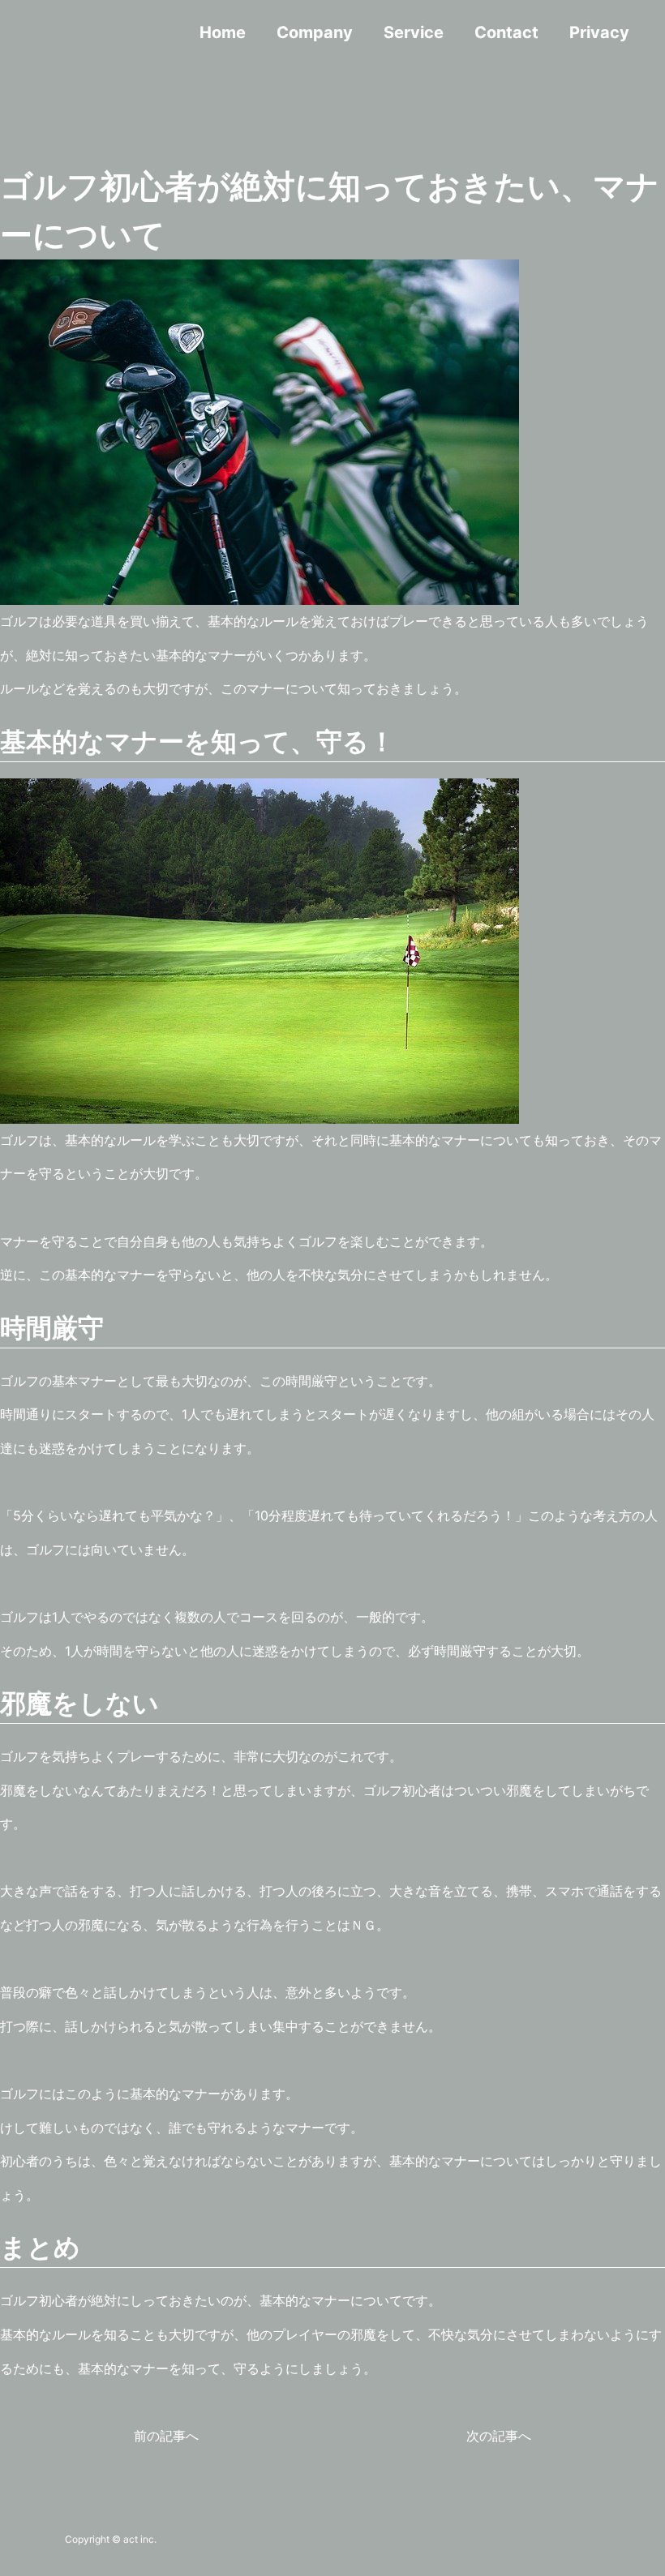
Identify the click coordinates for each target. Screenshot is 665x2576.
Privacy (599, 32)
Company (315, 32)
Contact (506, 32)
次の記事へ (499, 2436)
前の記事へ (166, 2436)
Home (223, 32)
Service (414, 32)
